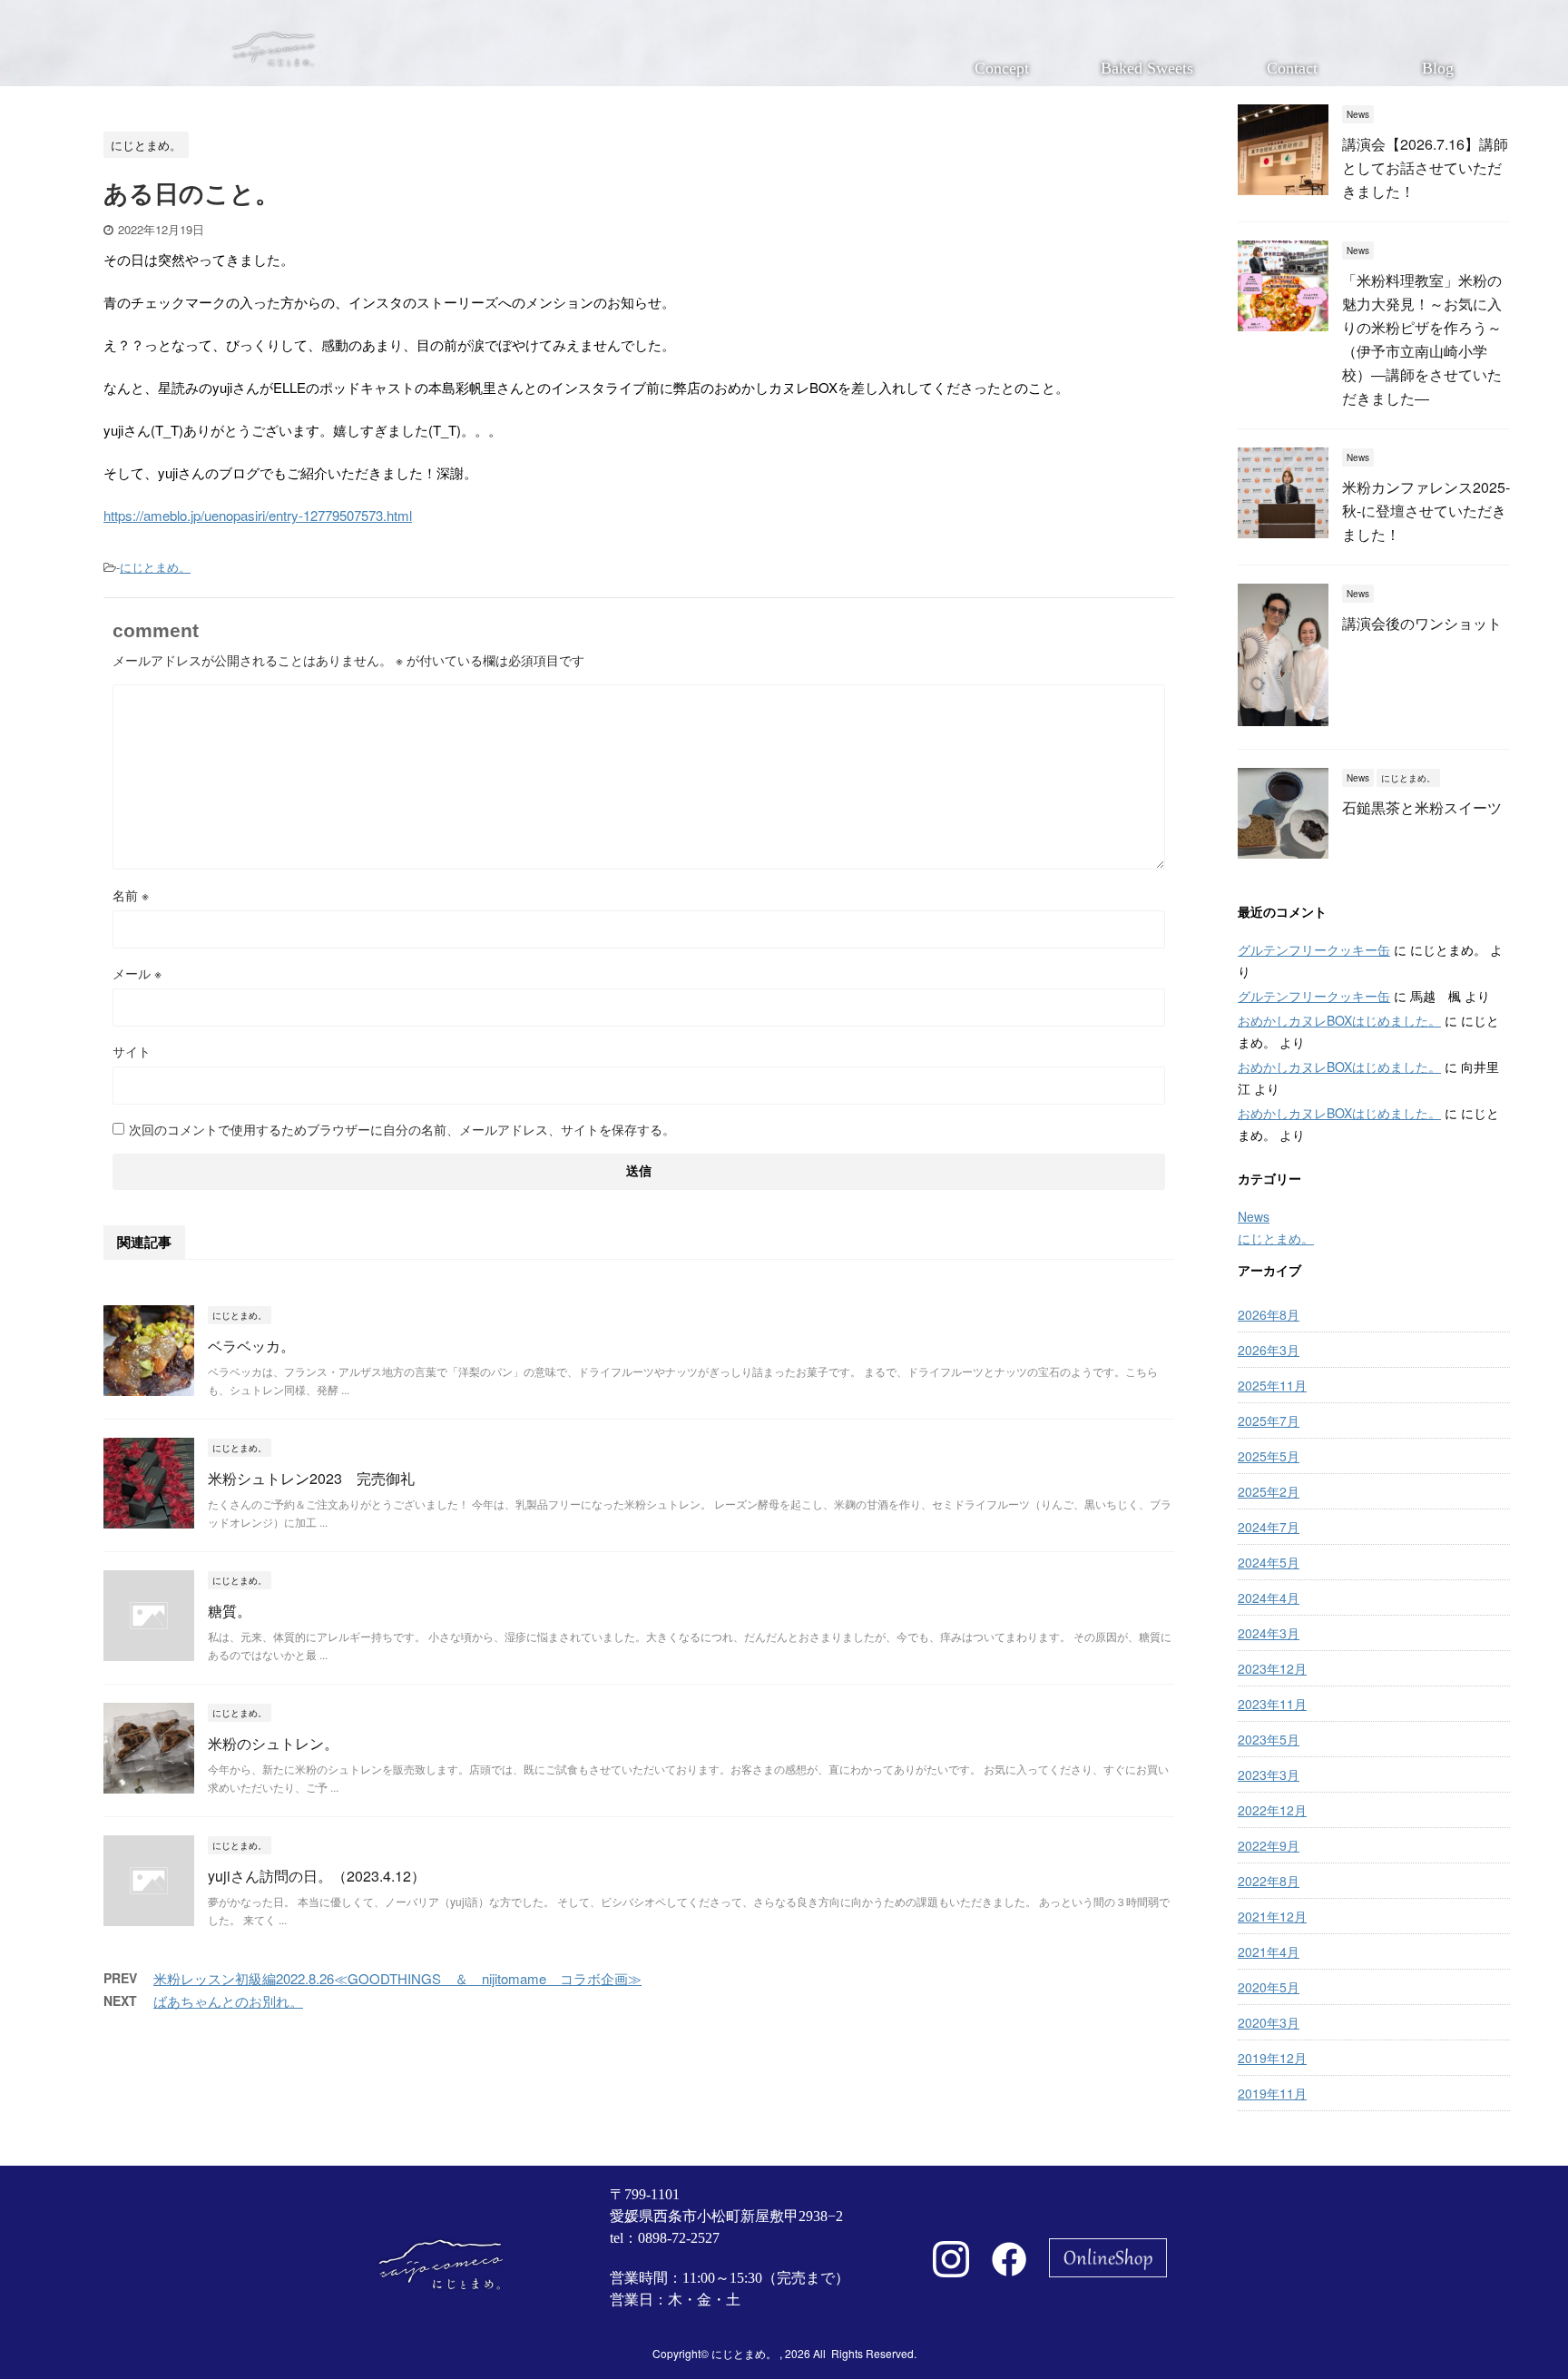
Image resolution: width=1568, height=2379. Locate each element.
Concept (1002, 68)
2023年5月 (1269, 1739)
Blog (1438, 68)
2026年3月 (1269, 1350)
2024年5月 (1269, 1562)
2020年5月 (1269, 1987)
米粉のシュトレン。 (273, 1743)
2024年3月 (1269, 1633)
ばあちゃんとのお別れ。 (228, 2001)
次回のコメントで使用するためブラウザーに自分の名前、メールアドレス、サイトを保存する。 (402, 1129)
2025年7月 (1269, 1421)
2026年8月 (1269, 1314)
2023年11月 (1272, 1704)
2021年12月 (1272, 1916)
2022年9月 (1269, 1845)
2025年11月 (1272, 1385)
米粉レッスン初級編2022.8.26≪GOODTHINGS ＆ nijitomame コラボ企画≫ (397, 1978)
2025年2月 (1269, 1491)
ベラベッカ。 (251, 1346)
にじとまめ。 (155, 567)
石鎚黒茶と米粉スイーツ (1422, 807)
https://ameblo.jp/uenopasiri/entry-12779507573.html (258, 515)
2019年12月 (1272, 2058)
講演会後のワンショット (1422, 623)
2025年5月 (1269, 1456)
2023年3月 (1269, 1774)
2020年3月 (1269, 2022)
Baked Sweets (1147, 68)
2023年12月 (1272, 1668)
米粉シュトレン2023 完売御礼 (311, 1478)
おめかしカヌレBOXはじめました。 (1339, 1020)
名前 (131, 895)
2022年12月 (1272, 1810)
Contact (1292, 68)
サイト (132, 1051)
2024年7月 (1269, 1527)
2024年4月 (1269, 1597)
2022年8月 (1269, 1881)
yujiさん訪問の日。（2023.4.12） (317, 1876)
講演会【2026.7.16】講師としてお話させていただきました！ (1425, 167)
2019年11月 (1272, 2093)
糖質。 (230, 1611)
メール (137, 973)
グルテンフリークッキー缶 (1314, 949)
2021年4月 (1269, 1951)
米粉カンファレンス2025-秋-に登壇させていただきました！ (1426, 511)
